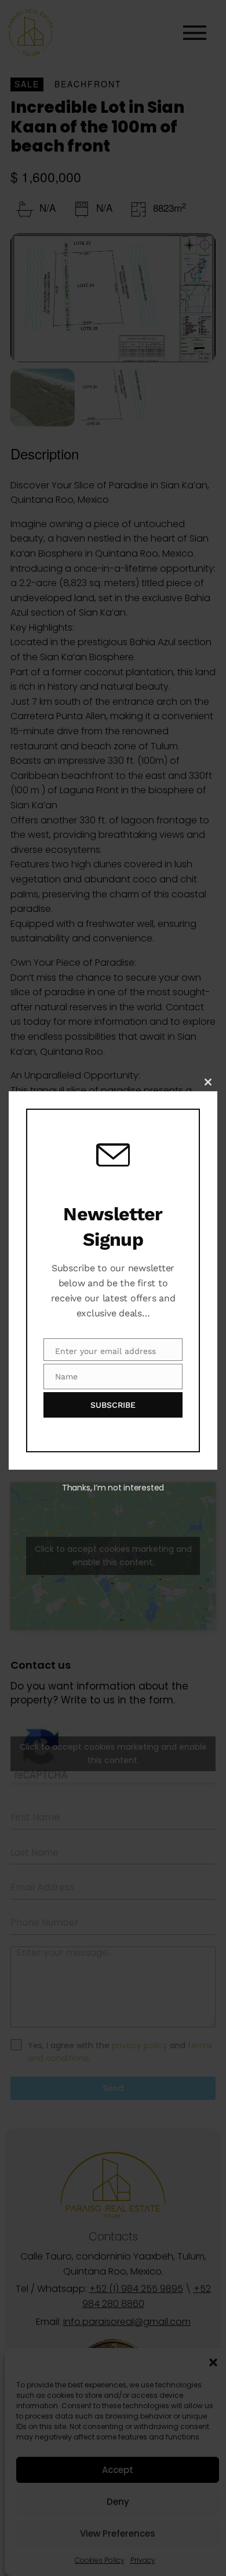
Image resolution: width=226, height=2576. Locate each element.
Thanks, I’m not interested (113, 1488)
